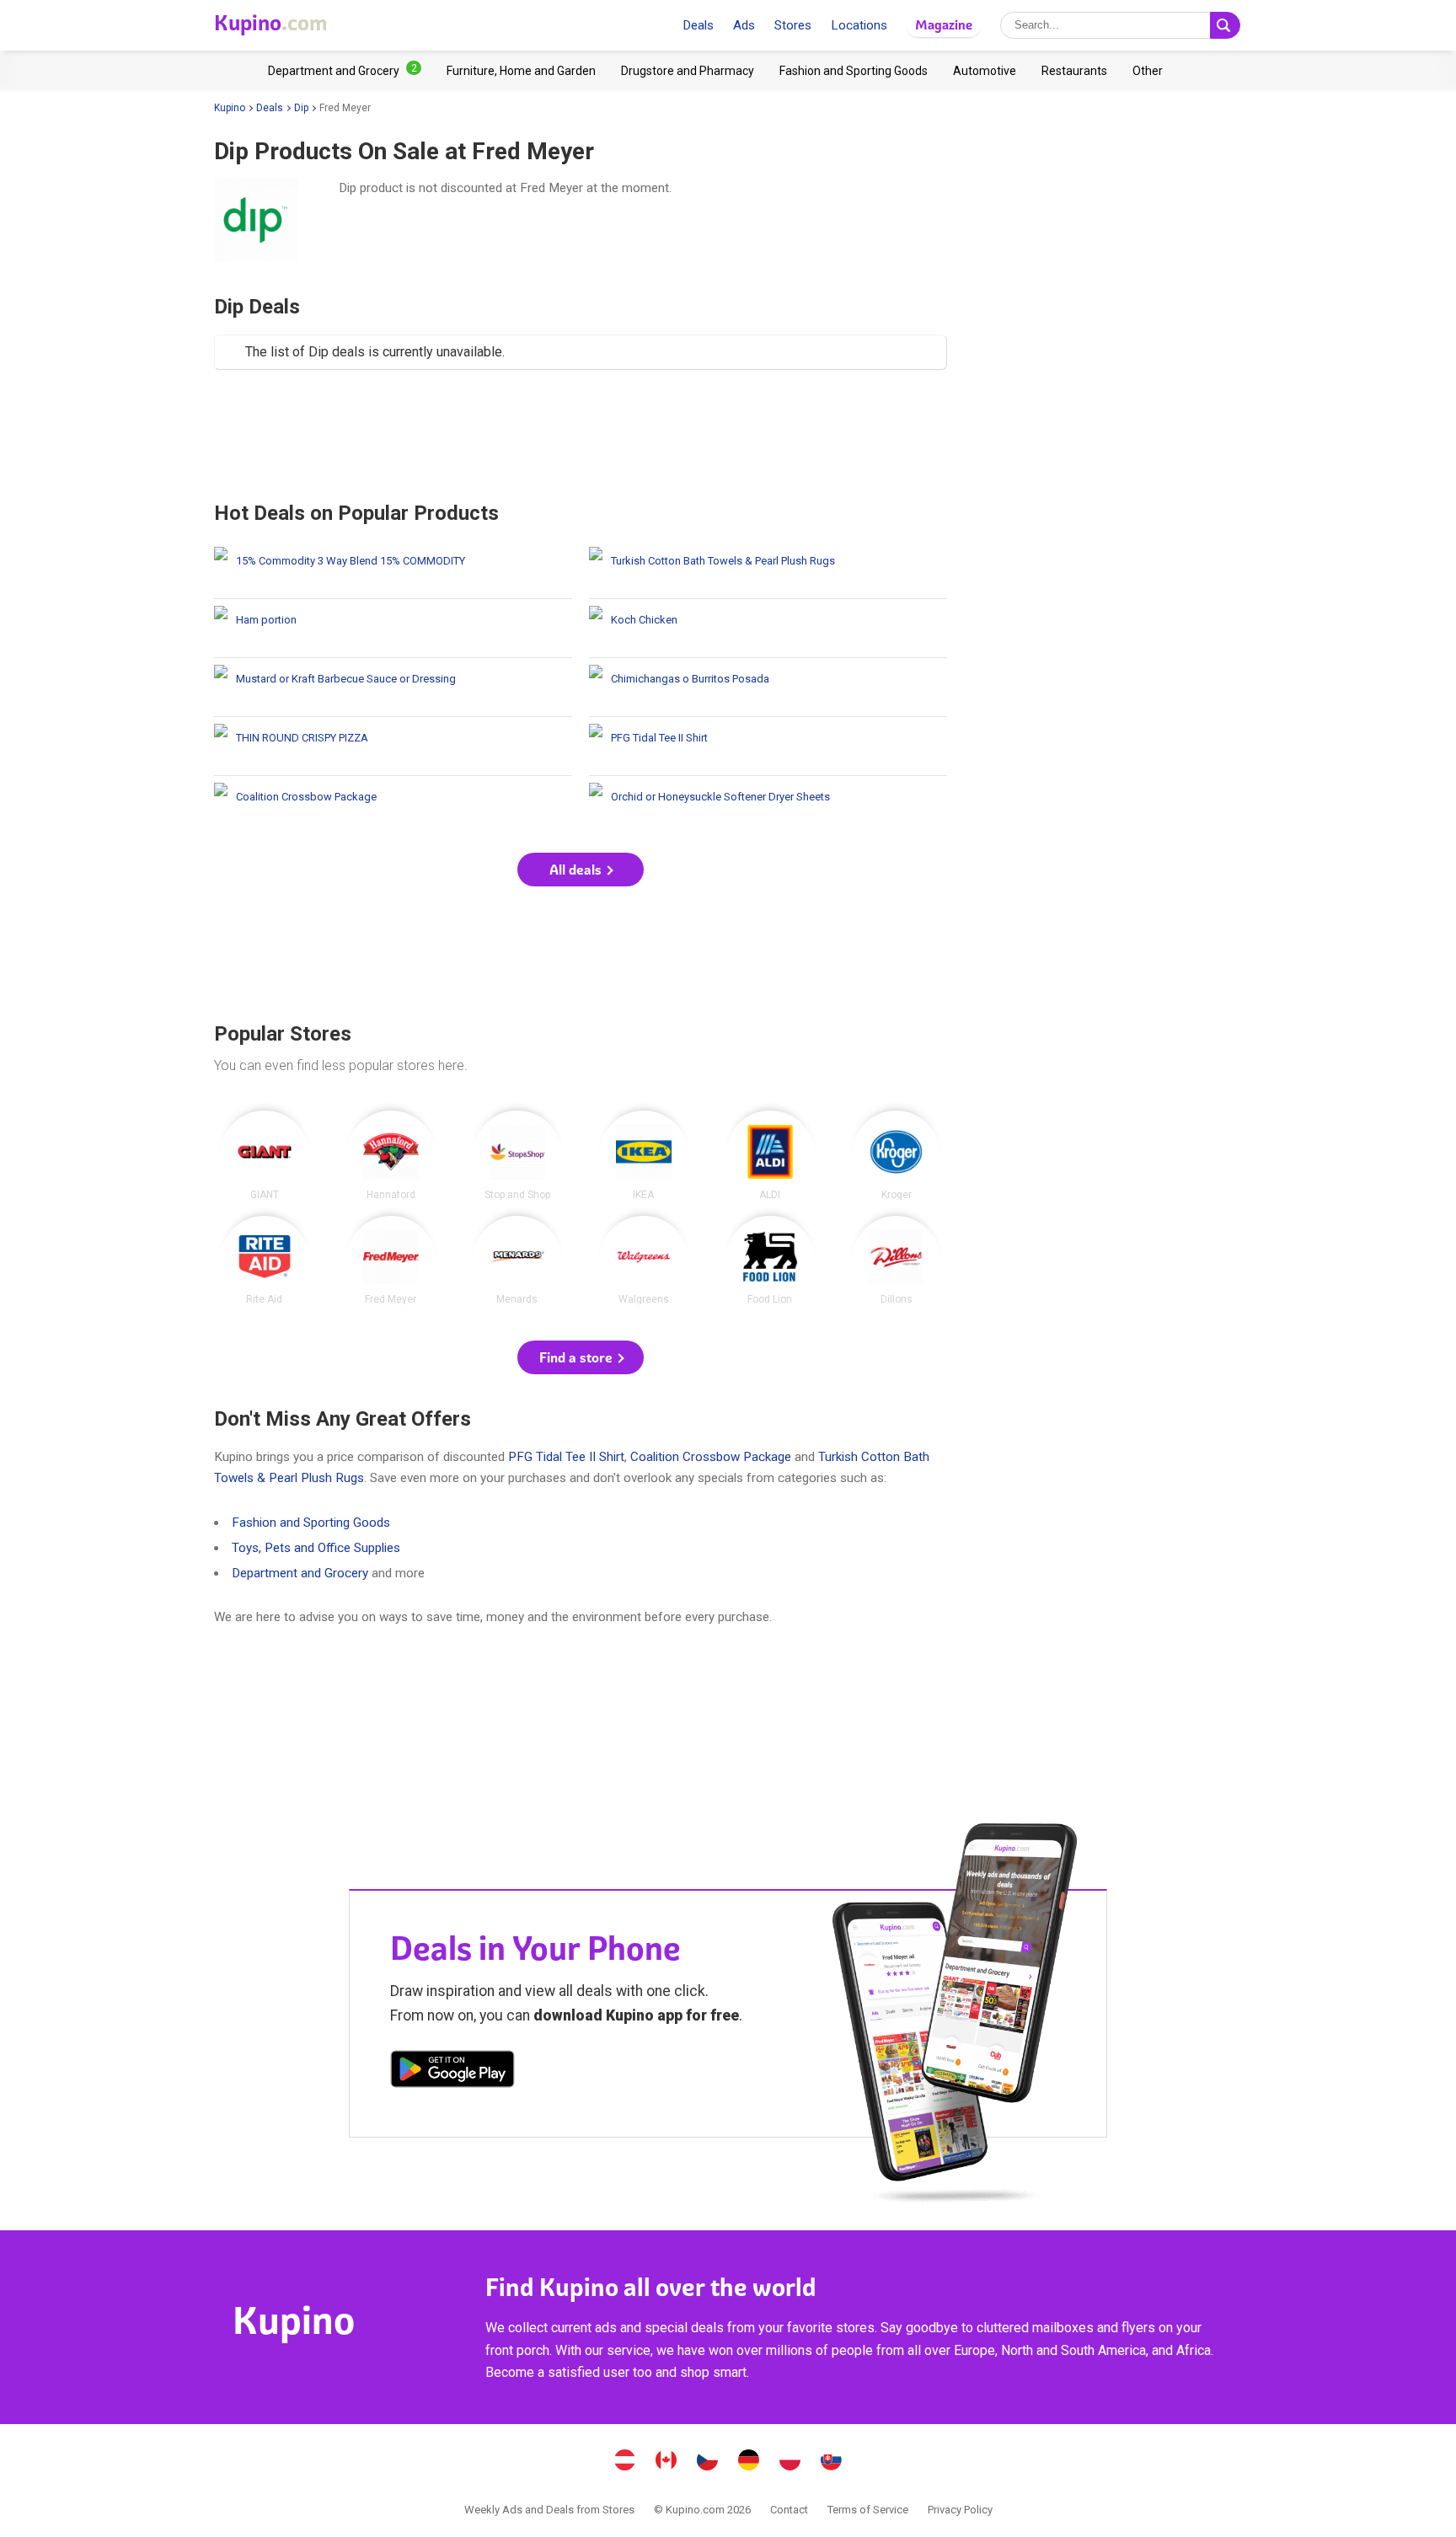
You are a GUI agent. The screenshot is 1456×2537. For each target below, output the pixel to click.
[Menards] (517, 1260)
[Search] (1225, 25)
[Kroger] (897, 1155)
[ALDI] (770, 1155)
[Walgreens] (644, 1260)
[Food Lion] (770, 1260)
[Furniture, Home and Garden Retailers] (521, 71)
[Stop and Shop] (517, 1155)
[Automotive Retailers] (985, 71)
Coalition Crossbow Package (393, 805)
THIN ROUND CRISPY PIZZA (393, 746)
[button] (581, 870)
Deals (698, 25)
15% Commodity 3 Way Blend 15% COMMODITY (393, 569)
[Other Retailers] (1148, 71)
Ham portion (393, 628)
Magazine (944, 25)
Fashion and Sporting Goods (311, 1523)
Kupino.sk (832, 2462)
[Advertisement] (581, 435)
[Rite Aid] (265, 1260)
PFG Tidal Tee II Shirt (768, 746)
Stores (793, 25)
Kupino (230, 108)
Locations (859, 25)
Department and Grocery (300, 1573)
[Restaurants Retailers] (1074, 71)
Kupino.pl (790, 2462)
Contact (789, 2510)
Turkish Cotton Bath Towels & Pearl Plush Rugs (768, 569)
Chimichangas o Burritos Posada (768, 687)
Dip (301, 108)
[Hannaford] (391, 1155)
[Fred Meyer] (391, 1260)
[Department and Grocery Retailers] (345, 71)
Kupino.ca (666, 2462)
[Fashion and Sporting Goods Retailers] (854, 71)
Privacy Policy (960, 2510)
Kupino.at (625, 2462)
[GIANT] (265, 1155)
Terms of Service (868, 2510)
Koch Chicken (768, 628)
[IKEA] (644, 1155)
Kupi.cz (708, 2462)
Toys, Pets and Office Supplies (316, 1548)
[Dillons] (897, 1260)
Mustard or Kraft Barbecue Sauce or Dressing (393, 687)
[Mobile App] (452, 2072)
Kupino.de (749, 2462)
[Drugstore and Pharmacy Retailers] (688, 71)
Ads (744, 25)
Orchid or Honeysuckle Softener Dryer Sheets (768, 805)
